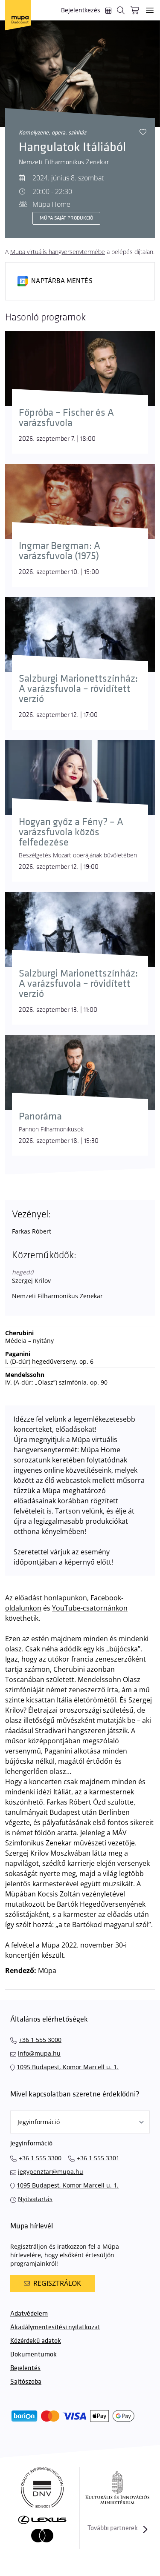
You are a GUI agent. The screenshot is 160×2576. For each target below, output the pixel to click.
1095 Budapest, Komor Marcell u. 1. (68, 2067)
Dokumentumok (33, 2355)
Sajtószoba (26, 2382)
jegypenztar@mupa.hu (51, 2172)
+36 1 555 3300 (40, 2158)
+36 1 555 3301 (98, 2158)
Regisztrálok (57, 2283)
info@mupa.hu (39, 2053)
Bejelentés (25, 2368)
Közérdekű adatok (36, 2341)
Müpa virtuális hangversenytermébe (58, 252)
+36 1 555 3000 (40, 2040)
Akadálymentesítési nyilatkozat (55, 2327)
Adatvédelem (29, 2314)
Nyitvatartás (35, 2199)
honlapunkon (65, 1598)
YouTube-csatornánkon (90, 1608)
